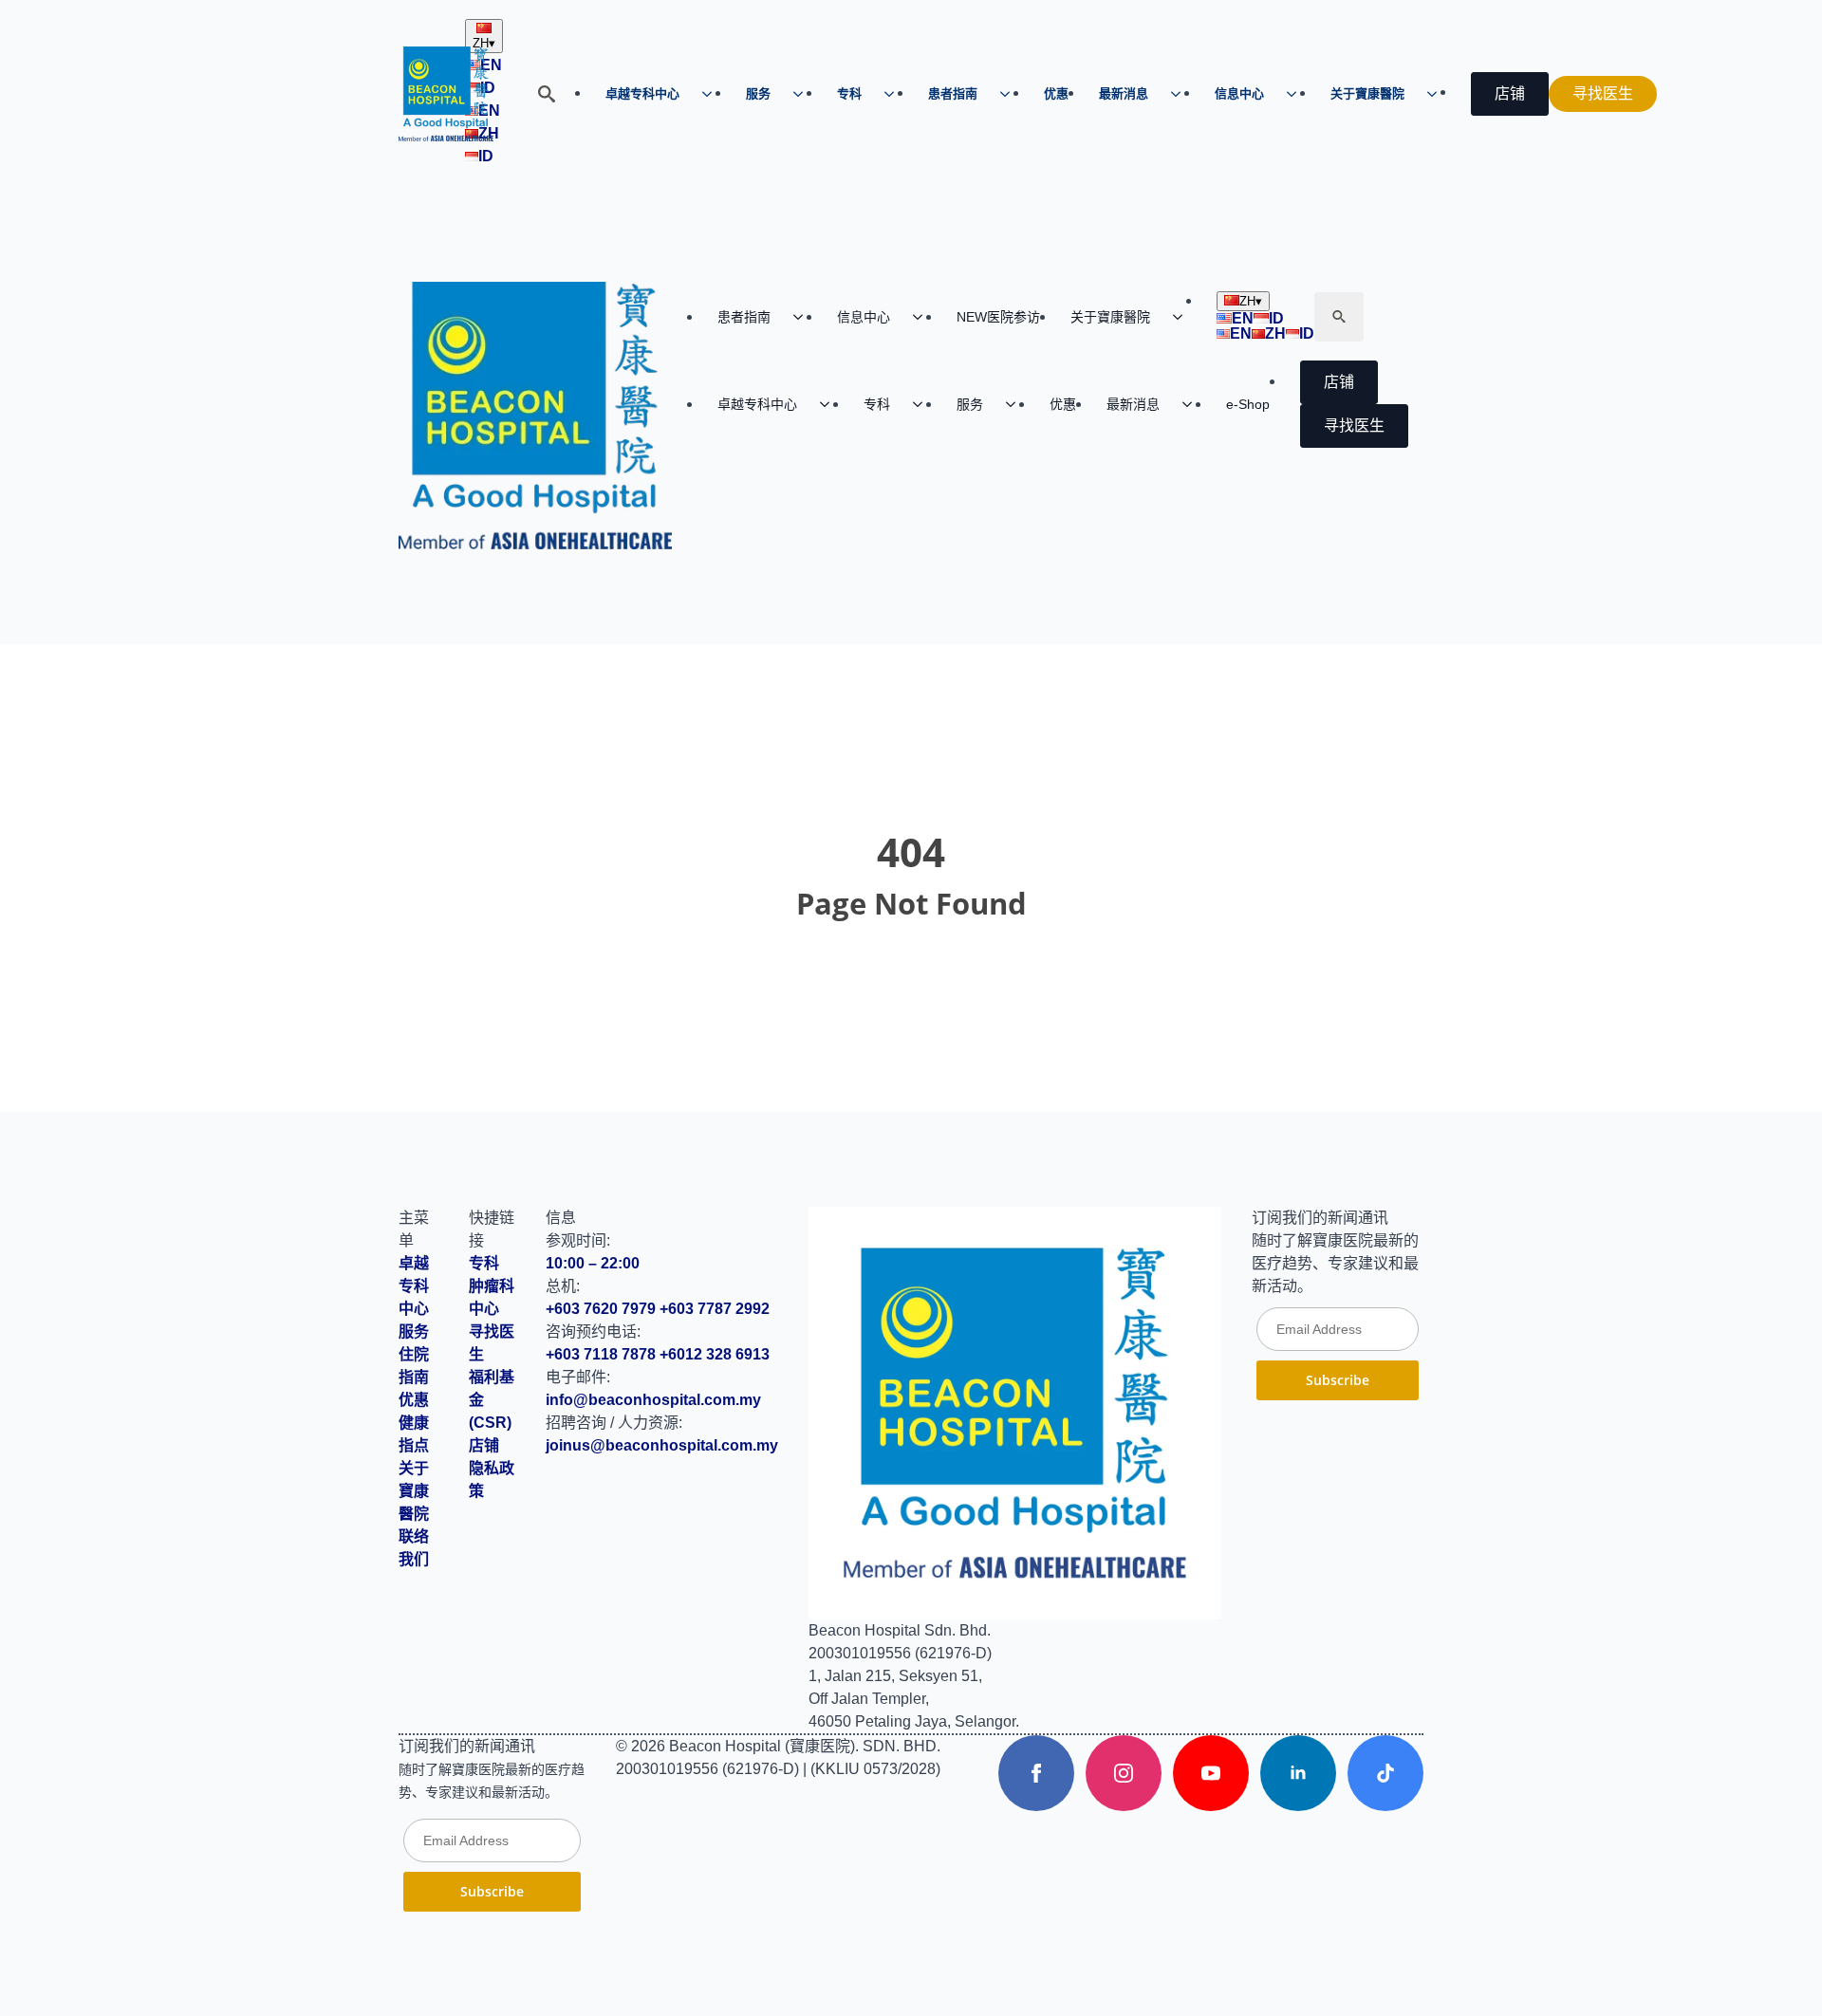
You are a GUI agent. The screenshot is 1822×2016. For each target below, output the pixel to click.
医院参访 (998, 317)
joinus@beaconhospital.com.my (662, 1445)
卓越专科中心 (642, 93)
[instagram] (1124, 1773)
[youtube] (1211, 1773)
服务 (758, 93)
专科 (849, 93)
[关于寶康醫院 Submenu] (1438, 94)
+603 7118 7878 (601, 1354)
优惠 (1056, 93)
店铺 (484, 1445)
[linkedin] (1298, 1773)
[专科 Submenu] (895, 94)
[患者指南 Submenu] (1011, 94)
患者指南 (953, 93)
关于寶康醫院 (1367, 93)
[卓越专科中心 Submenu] (713, 94)
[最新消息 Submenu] (1181, 94)
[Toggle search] (547, 94)
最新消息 (1124, 93)
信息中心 (1239, 93)
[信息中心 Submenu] (1297, 94)
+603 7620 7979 (601, 1309)
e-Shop (1248, 404)
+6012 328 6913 (715, 1354)
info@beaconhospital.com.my (653, 1400)
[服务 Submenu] (804, 94)
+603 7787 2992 (715, 1309)
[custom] (1385, 1773)
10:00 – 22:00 (593, 1263)
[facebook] (1036, 1773)
